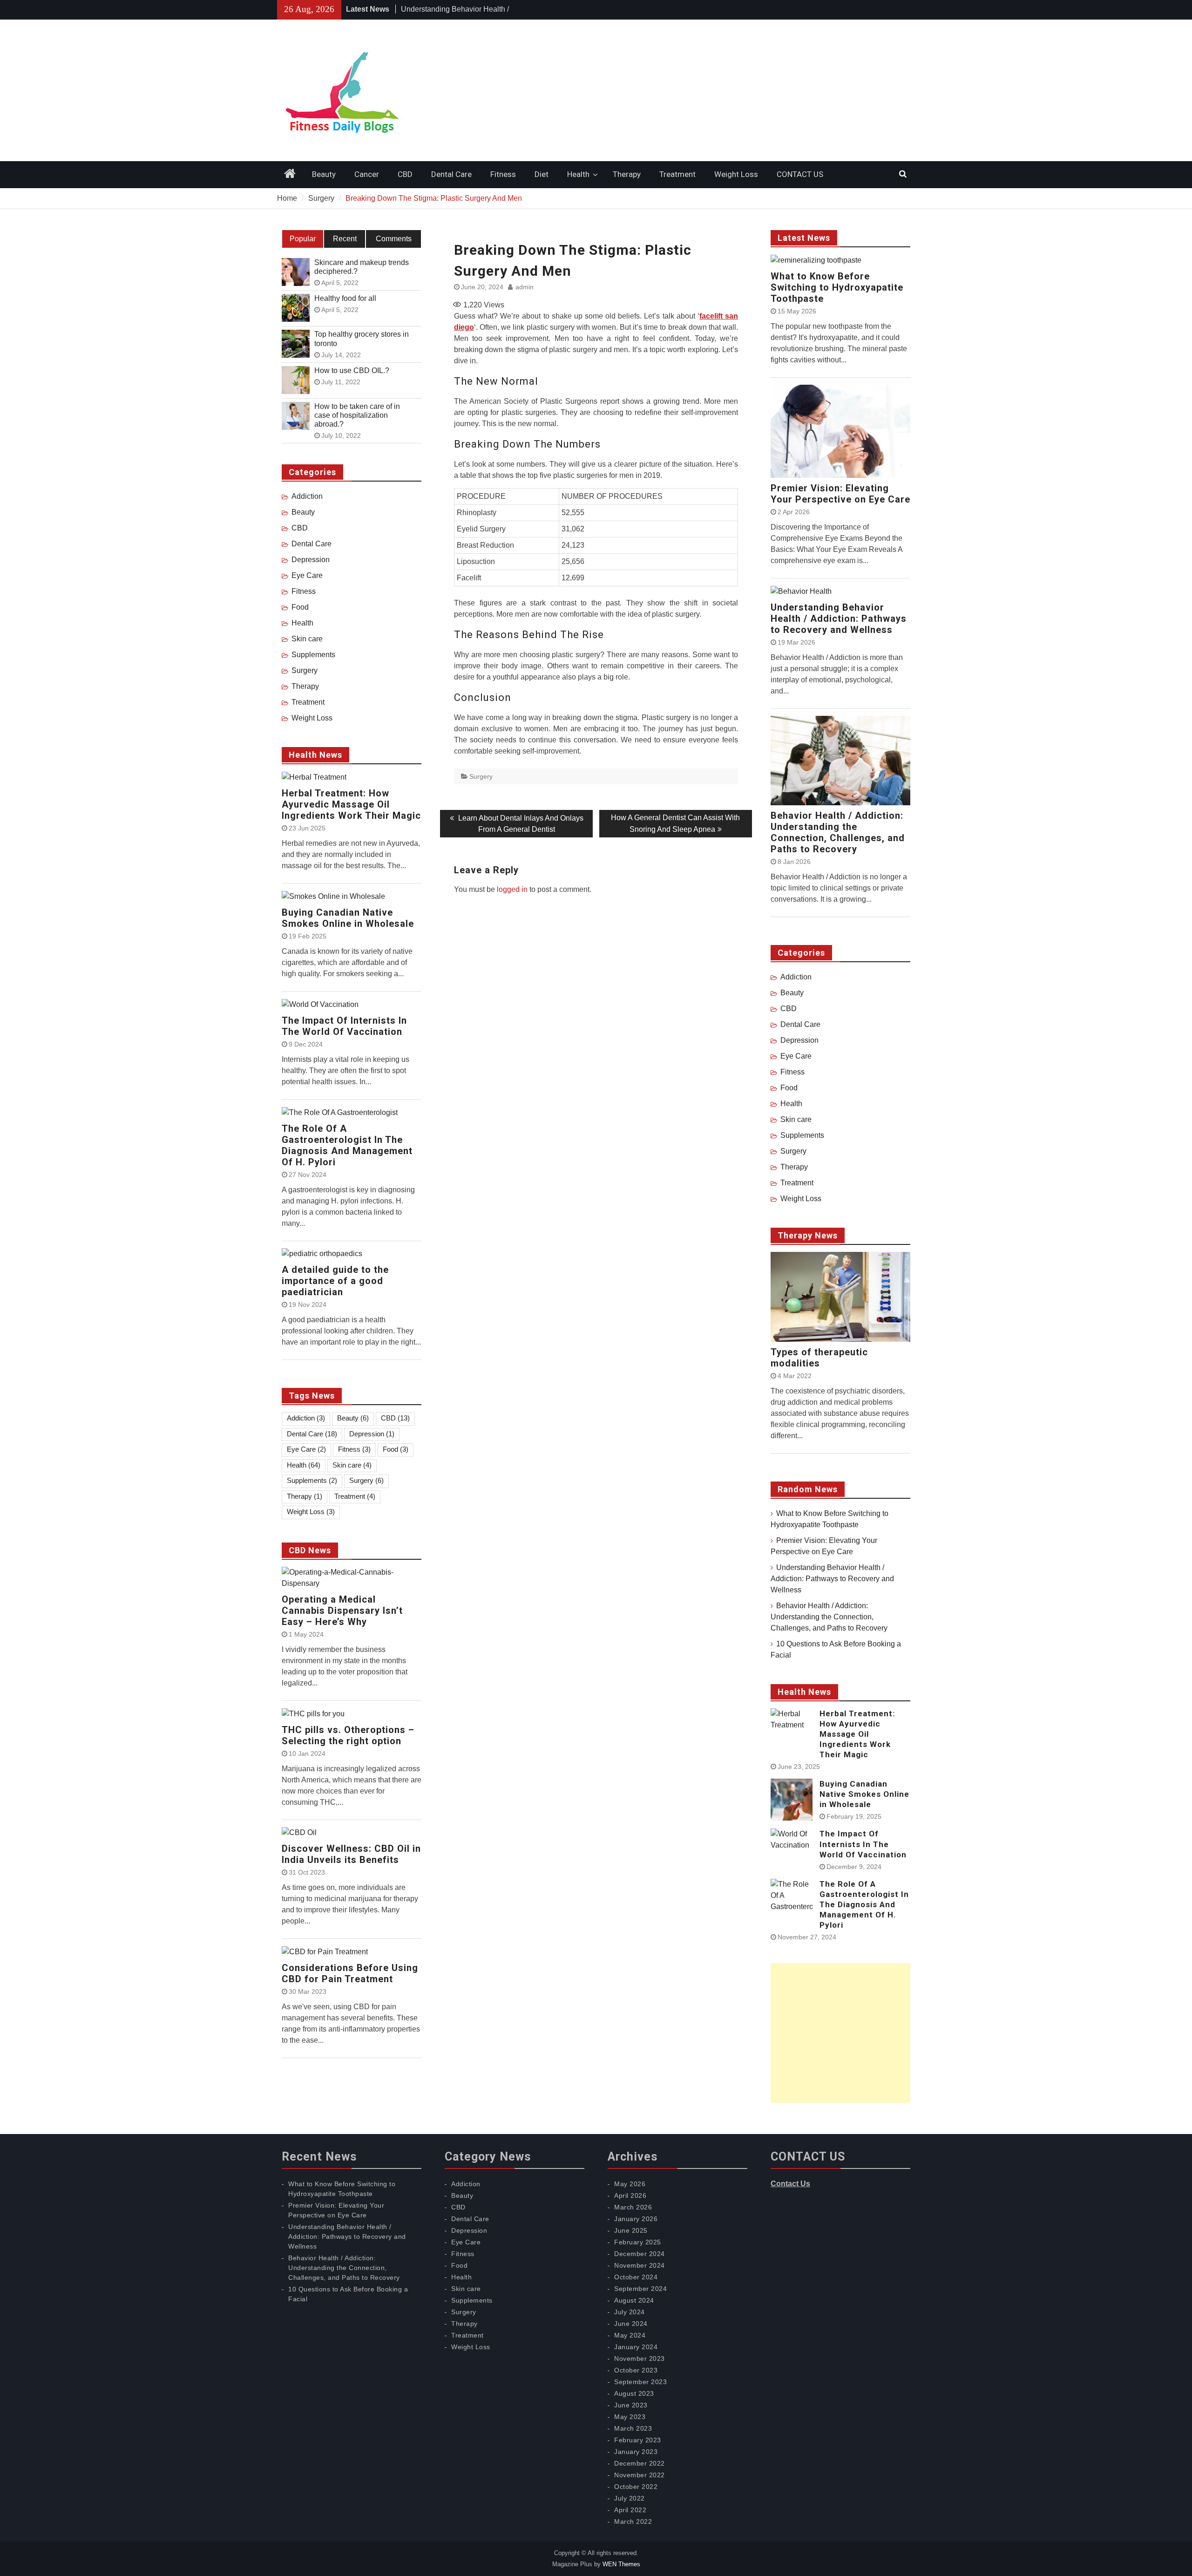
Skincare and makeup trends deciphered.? (362, 267)
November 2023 (640, 2359)
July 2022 (630, 2498)
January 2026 (636, 2219)
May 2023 (630, 2417)
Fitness (503, 174)
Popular (303, 239)
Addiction (796, 977)
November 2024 (640, 2265)
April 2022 (630, 2510)
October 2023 (636, 2370)
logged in (512, 889)
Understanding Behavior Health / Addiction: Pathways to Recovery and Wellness (839, 619)
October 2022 (636, 2487)
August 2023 (634, 2393)
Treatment (677, 174)
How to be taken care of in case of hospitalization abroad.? (357, 415)
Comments (394, 239)
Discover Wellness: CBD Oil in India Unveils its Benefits (351, 1854)
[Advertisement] (840, 2033)
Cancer (367, 174)
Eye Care (796, 1056)
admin (525, 287)
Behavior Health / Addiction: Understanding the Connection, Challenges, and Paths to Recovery (838, 832)
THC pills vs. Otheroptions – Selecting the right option (348, 1735)
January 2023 (636, 2452)
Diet (542, 174)
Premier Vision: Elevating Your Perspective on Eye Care (840, 494)
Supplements (802, 1135)
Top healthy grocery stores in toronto (362, 339)
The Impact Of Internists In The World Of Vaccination (863, 1844)
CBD (405, 174)
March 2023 (633, 2428)
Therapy (627, 174)
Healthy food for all (345, 298)
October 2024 (636, 2277)
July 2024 (630, 2312)
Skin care (796, 1119)
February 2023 (638, 2440)
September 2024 (640, 2289)
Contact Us (790, 2184)
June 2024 (631, 2324)
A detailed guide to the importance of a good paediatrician (335, 1281)
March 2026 (633, 2207)
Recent (345, 239)
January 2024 (636, 2347)
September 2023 (640, 2382)
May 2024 (630, 2335)
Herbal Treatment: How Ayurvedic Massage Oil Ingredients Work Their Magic (857, 1734)
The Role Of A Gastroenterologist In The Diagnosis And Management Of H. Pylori (864, 1904)
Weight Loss (736, 174)
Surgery (481, 776)
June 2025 (631, 2230)
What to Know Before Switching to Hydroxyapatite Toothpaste (837, 287)
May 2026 (630, 2184)
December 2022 (640, 2463)
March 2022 (633, 2522)
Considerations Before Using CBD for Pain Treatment (350, 1973)
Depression (799, 1040)
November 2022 (640, 2475)
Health (578, 174)
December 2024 (640, 2254)
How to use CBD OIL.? (352, 370)
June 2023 (631, 2405)
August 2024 (634, 2300)
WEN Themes (621, 2564)
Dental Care (451, 174)
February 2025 (638, 2242)
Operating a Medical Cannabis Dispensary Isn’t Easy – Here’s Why (342, 1611)
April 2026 (630, 2195)
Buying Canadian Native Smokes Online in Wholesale (864, 1794)
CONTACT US (800, 174)
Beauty (324, 174)
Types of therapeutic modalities (819, 1358)
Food (789, 1088)
